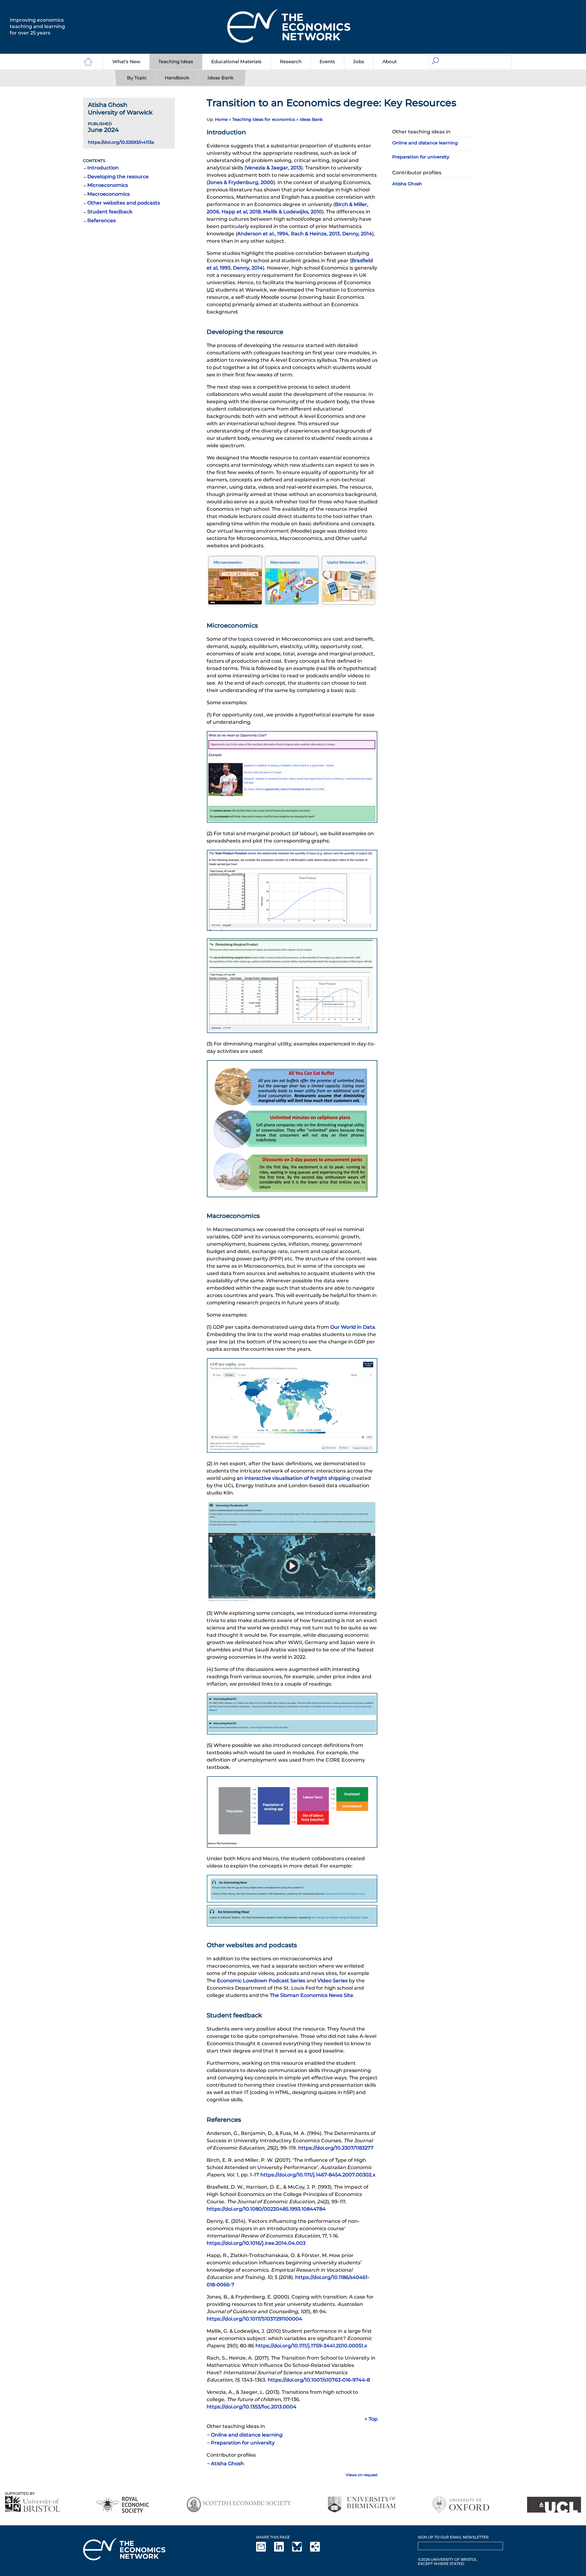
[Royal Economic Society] (123, 2505)
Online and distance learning (247, 2435)
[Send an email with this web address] (265, 2550)
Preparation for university (243, 2443)
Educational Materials (236, 62)
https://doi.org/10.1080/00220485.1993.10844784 (266, 2209)
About (390, 62)
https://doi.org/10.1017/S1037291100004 (254, 2319)
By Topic (137, 78)
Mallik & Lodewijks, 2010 (293, 212)
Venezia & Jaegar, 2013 (274, 168)
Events (327, 62)
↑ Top (371, 2419)
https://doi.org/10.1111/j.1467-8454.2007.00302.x (318, 2175)
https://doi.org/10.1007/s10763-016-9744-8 (319, 2380)
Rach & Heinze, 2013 (315, 234)
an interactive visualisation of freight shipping (293, 1478)
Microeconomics (108, 185)
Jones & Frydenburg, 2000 (241, 182)
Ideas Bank (221, 78)
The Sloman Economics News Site (311, 1995)
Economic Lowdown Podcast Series (261, 1981)
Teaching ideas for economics (264, 119)
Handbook (177, 78)
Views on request (362, 2475)
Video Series (333, 1981)
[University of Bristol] (33, 2504)
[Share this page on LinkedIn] (283, 2550)
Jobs (359, 62)
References (101, 221)
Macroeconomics (109, 194)
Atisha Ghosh (227, 2464)
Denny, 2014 (357, 234)
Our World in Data (353, 1327)
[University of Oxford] (461, 2505)
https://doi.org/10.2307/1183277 (336, 2148)
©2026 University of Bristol (447, 2559)
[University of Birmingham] (362, 2505)
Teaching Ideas (176, 62)
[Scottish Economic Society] (239, 2505)
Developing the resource (118, 177)
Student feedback (110, 212)
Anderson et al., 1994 (263, 234)
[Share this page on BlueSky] (301, 2550)
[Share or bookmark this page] (319, 2550)
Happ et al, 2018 (241, 212)
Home (221, 119)
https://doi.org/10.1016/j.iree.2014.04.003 (256, 2243)
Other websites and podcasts (124, 203)
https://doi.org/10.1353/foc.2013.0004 (251, 2407)
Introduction (103, 168)
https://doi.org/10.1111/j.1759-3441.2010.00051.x (311, 2346)
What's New (126, 62)
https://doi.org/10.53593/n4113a (121, 142)
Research (291, 62)
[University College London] (554, 2505)
